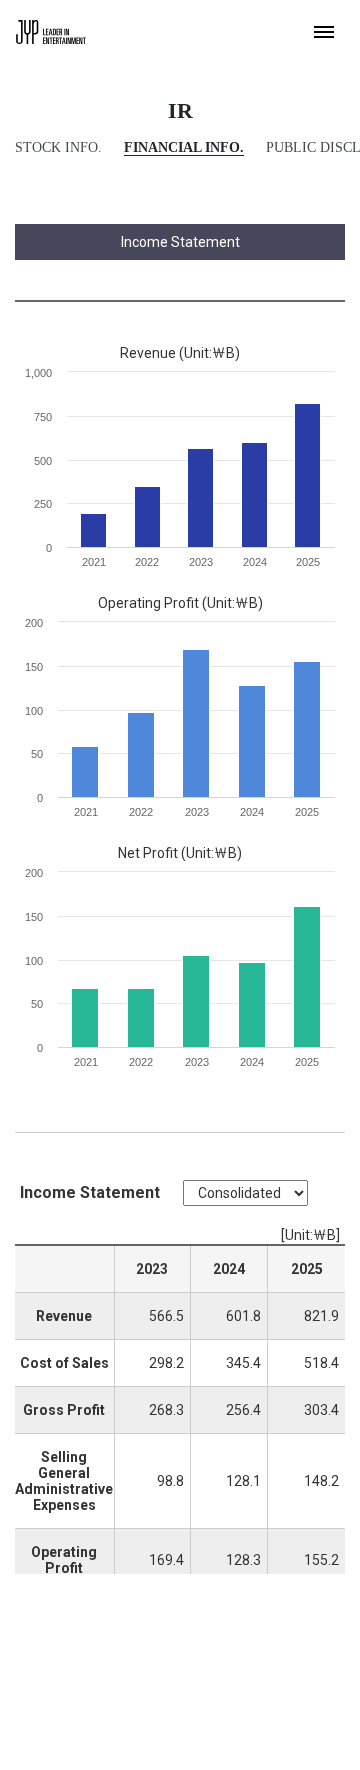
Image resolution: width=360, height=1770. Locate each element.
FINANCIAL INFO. (184, 147)
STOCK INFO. (58, 147)
